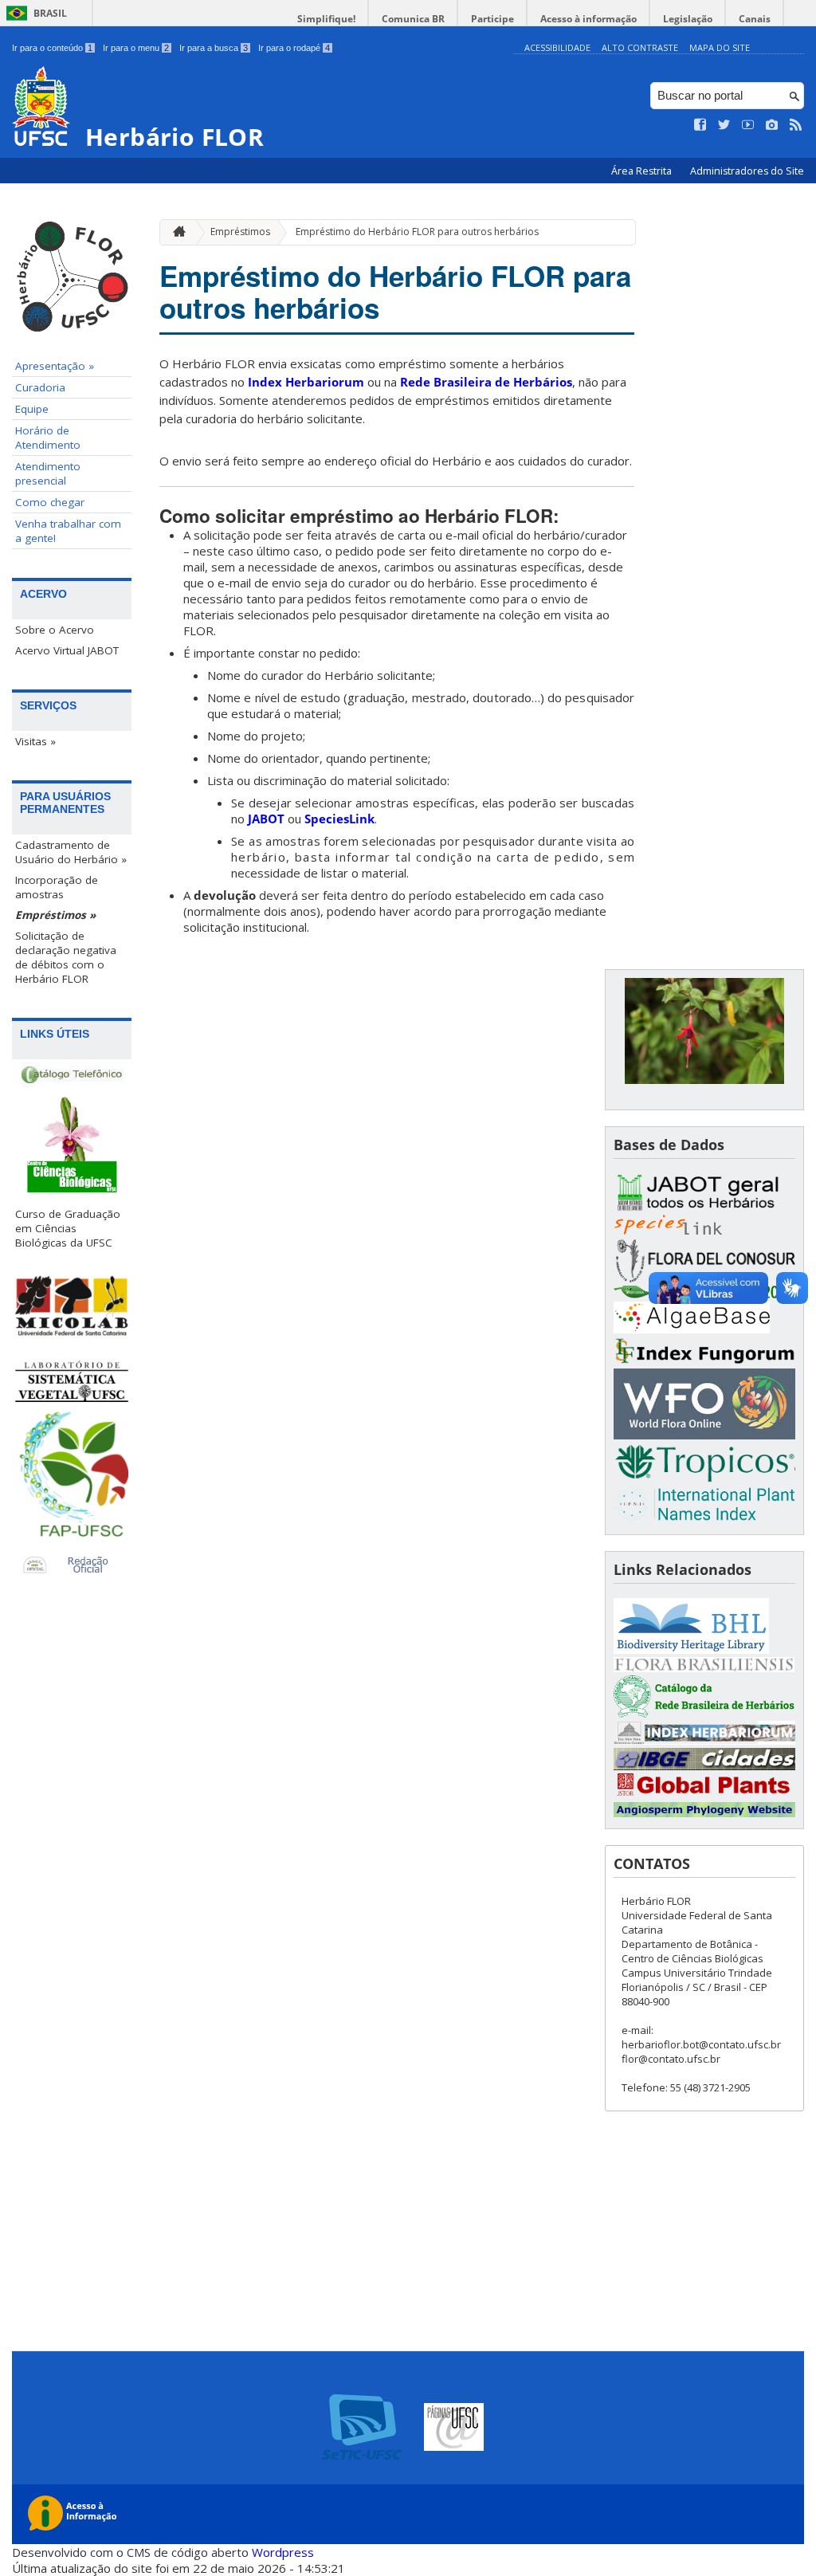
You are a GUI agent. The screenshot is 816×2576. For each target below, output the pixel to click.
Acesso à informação (588, 19)
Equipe (32, 409)
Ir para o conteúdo (52, 48)
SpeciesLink (339, 819)
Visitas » (35, 741)
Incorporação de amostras (57, 887)
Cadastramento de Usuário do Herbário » (71, 852)
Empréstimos (240, 232)
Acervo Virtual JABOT (67, 650)
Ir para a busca (214, 48)
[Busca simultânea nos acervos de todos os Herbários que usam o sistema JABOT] (704, 1207)
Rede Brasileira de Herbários (486, 382)
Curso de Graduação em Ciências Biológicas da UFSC (68, 1228)
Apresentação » (55, 366)
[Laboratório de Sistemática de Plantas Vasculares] (72, 1382)
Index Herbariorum (306, 382)
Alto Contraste (640, 47)
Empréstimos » (55, 915)
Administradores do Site (747, 171)
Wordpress (283, 2552)
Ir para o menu (136, 48)
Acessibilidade (557, 47)
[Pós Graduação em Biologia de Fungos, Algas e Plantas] (72, 1479)
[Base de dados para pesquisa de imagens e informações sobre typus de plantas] (704, 1795)
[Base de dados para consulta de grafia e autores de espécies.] (704, 1478)
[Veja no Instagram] (772, 125)
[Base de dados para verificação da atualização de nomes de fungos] (704, 1361)
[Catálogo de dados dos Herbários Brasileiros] (704, 1713)
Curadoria (40, 387)
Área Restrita (643, 171)
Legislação (688, 19)
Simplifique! (326, 19)
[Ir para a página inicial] (175, 232)
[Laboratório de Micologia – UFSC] (72, 1305)
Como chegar (50, 502)
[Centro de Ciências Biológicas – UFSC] (72, 1149)
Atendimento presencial (48, 473)
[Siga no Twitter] (724, 125)
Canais (755, 19)
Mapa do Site (720, 47)
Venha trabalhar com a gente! (68, 531)
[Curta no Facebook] (700, 125)
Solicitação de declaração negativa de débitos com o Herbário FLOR (66, 957)
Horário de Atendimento (48, 438)
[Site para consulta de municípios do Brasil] (704, 1766)
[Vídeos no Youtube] (748, 125)
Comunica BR (413, 19)
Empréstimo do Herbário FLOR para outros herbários (417, 232)
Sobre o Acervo (55, 630)
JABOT (266, 819)
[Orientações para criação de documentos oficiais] (72, 1567)
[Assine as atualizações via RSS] (796, 125)
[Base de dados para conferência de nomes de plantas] (704, 1435)
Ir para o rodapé (294, 48)
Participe (492, 19)
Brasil (50, 13)
